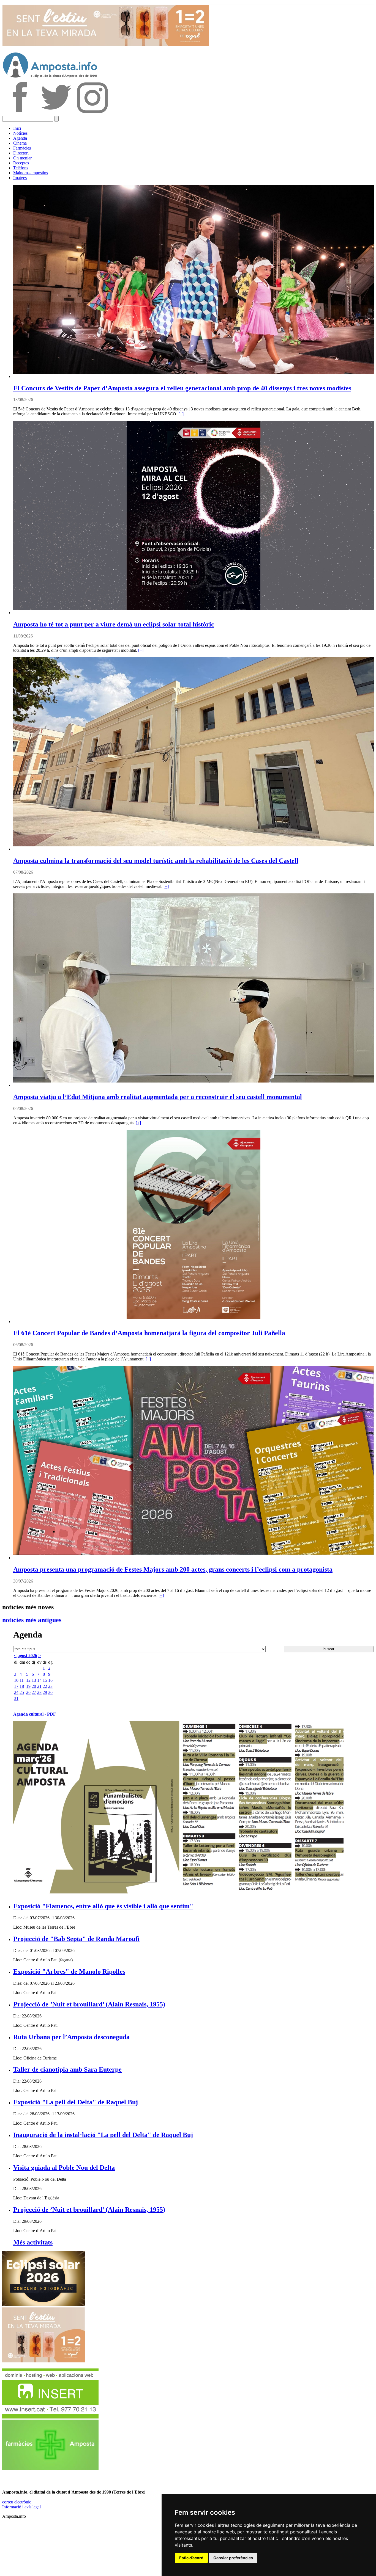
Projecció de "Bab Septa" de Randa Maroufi (76, 1939)
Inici (17, 128)
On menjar (22, 158)
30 (50, 1692)
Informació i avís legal (21, 2507)
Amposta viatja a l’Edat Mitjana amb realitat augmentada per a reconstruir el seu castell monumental (158, 1097)
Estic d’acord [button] (191, 2558)
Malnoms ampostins (31, 173)
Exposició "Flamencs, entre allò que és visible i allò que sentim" (103, 1906)
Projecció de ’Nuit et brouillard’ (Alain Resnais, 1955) (89, 2004)
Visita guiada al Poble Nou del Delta (64, 2168)
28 (39, 1692)
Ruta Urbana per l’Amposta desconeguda (71, 2037)
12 (28, 1680)
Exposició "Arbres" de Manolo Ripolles (69, 1972)
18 (22, 1686)
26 (28, 1692)
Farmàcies (22, 148)
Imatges (20, 178)
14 (39, 1680)
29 (45, 1692)
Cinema (20, 143)
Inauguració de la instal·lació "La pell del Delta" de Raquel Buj (103, 2135)
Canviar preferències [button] (233, 2558)
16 (50, 1680)
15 (45, 1680)
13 (34, 1680)
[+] (181, 414)
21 (39, 1686)
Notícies (20, 133)
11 (22, 1680)
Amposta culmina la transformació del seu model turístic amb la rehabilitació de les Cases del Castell (156, 861)
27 (34, 1692)
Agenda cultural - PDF (35, 1714)
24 (16, 1692)
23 (50, 1686)
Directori (21, 153)
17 (16, 1686)
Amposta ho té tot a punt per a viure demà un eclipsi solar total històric (114, 624)
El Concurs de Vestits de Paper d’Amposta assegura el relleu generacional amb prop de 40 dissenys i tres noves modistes (182, 388)
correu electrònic (17, 2502)
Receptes (21, 163)
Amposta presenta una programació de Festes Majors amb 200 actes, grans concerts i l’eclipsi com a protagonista (173, 1569)
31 (16, 1698)
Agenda (20, 138)
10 (16, 1680)
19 (28, 1686)
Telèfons (21, 168)
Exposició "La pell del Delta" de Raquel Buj (76, 2102)
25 (22, 1692)
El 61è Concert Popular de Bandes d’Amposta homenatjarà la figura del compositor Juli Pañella (149, 1333)
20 (34, 1686)
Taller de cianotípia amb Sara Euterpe (67, 2069)
